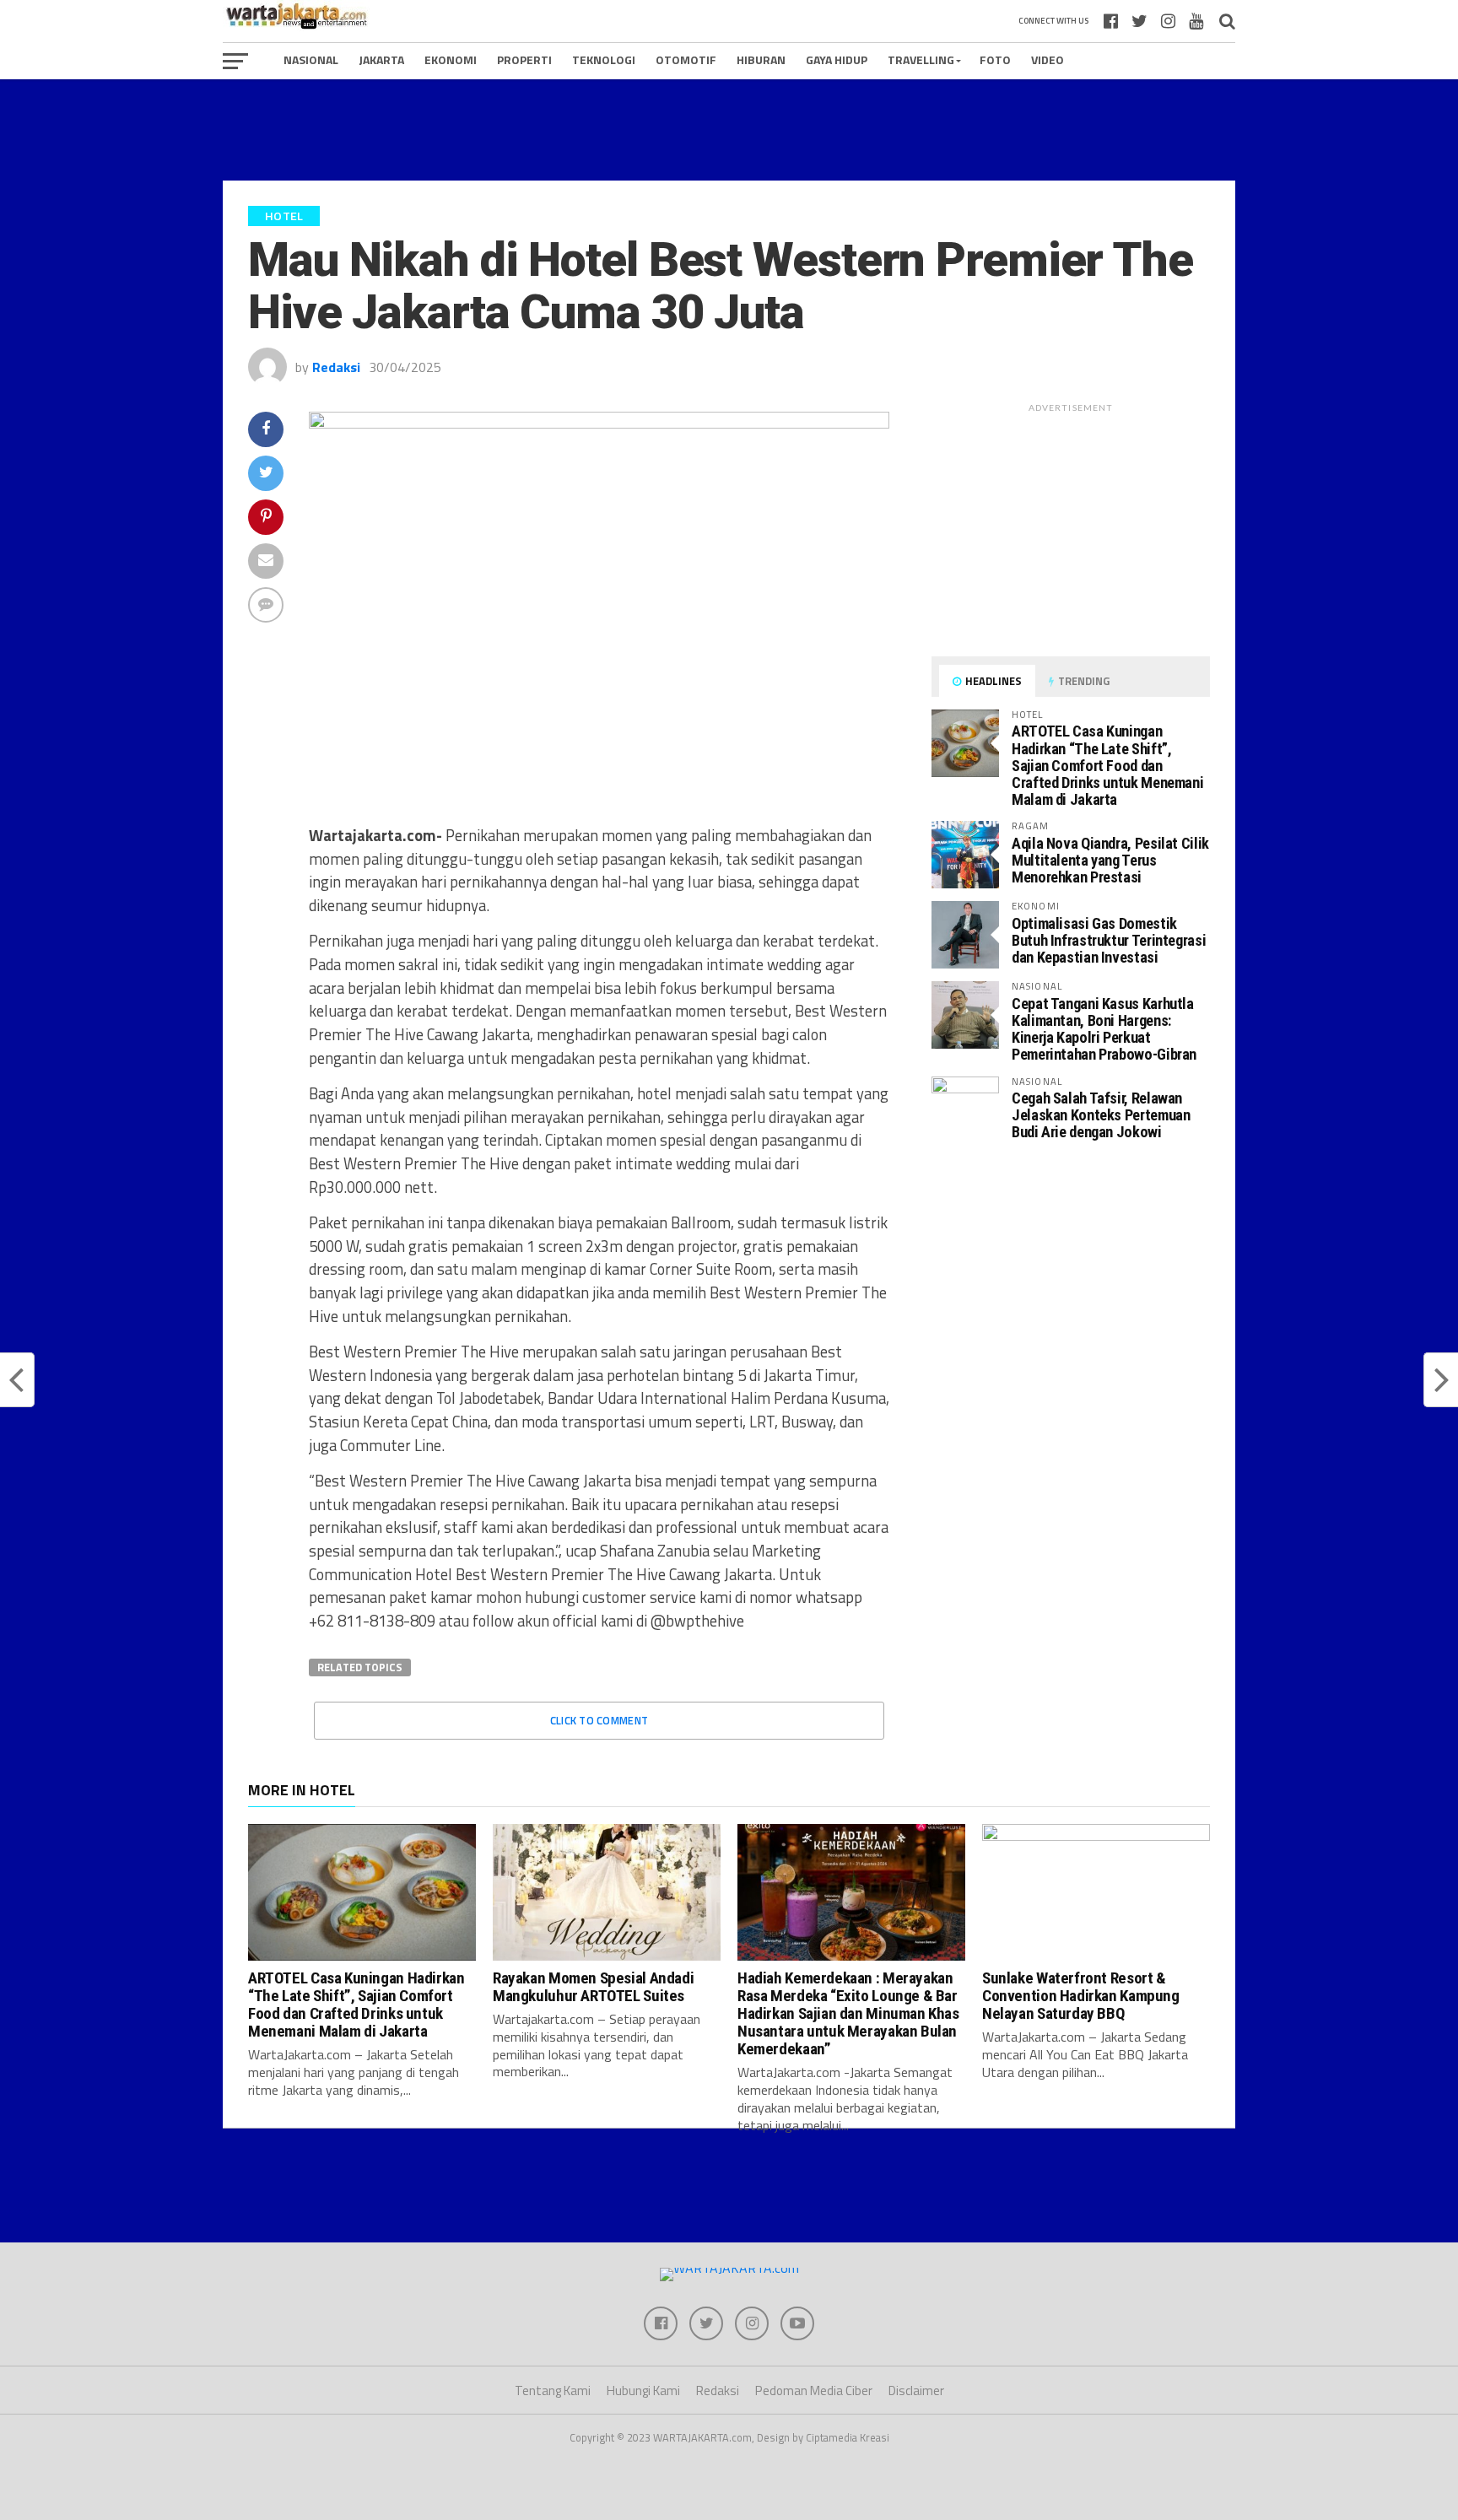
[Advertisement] (729, 130)
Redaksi (336, 367)
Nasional (311, 59)
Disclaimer (916, 2390)
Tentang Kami (553, 2390)
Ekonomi (451, 59)
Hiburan (761, 59)
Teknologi (604, 59)
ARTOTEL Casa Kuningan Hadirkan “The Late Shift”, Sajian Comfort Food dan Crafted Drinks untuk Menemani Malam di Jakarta (1107, 765)
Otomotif (686, 59)
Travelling (921, 59)
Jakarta (381, 59)
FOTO (995, 59)
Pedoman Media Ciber (814, 2390)
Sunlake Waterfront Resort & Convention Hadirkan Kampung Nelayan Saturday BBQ (1081, 1996)
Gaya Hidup (837, 59)
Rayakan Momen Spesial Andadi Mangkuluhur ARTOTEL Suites (593, 1987)
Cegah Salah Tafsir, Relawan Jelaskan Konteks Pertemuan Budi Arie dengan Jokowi (1101, 1115)
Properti (524, 59)
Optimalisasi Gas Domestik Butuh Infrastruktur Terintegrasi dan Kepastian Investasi (1109, 940)
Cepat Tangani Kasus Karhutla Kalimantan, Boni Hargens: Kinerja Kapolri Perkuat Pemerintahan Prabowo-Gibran (1104, 1029)
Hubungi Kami (643, 2390)
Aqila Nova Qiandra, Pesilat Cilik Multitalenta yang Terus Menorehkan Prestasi (1110, 860)
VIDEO (1048, 59)
